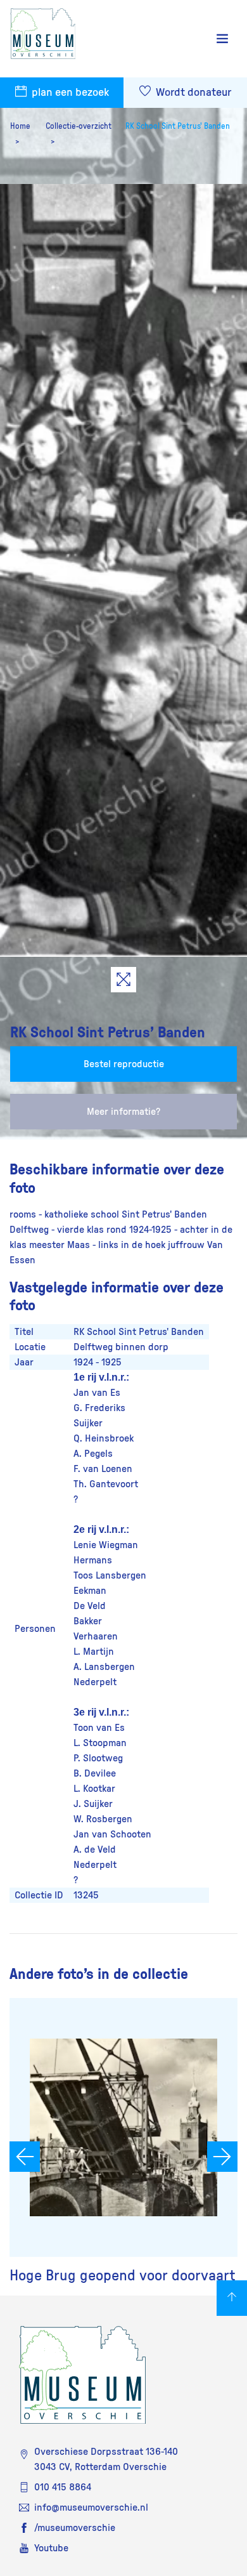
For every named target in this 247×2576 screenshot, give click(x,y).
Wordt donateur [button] (192, 93)
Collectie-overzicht (79, 126)
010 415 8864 (63, 2487)
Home (20, 126)
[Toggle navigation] (222, 39)
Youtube (51, 2548)
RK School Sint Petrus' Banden (178, 126)
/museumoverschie (75, 2528)
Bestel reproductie (124, 1064)
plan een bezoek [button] (69, 93)
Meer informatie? (123, 1112)
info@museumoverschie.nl (91, 2507)
